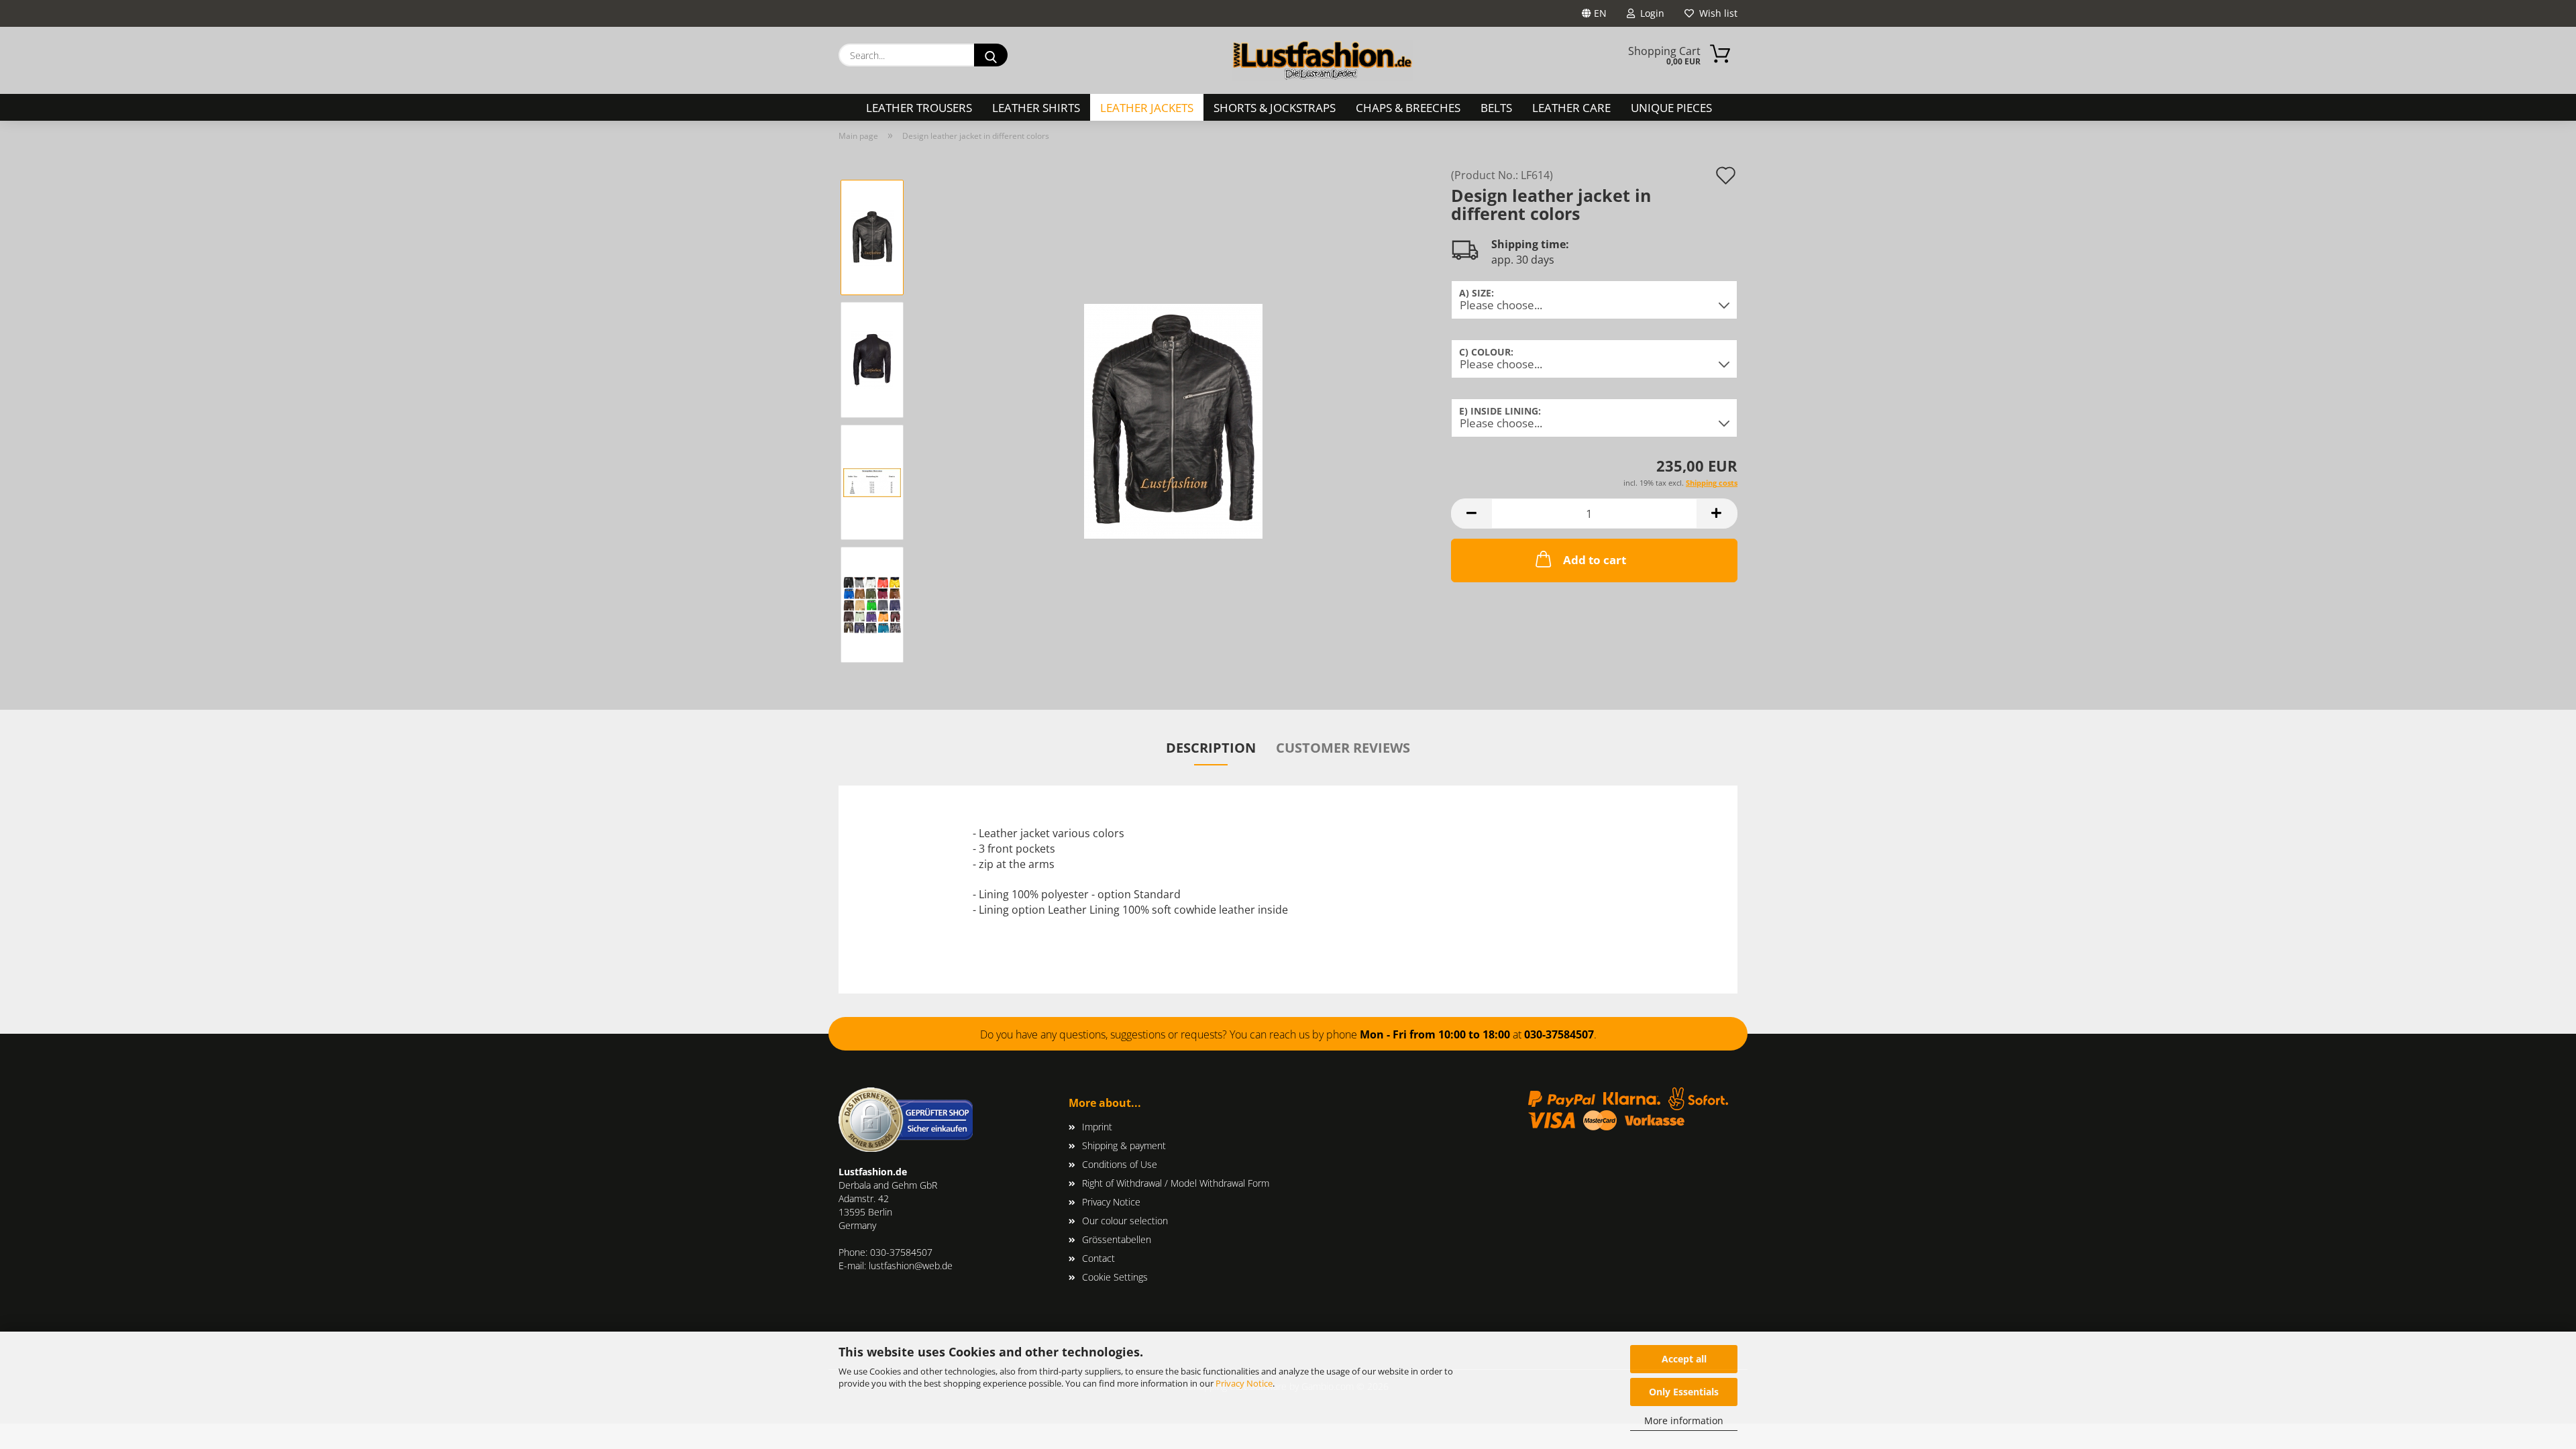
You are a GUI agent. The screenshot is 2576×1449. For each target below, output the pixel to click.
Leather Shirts (1036, 108)
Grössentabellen (1117, 1239)
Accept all (1684, 1359)
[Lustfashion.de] (1323, 60)
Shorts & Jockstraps (1275, 108)
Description (1211, 748)
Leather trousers (919, 108)
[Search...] (991, 55)
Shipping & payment (1124, 1145)
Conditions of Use (1120, 1164)
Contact (1098, 1258)
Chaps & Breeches (1408, 108)
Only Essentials (1684, 1392)
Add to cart (1595, 560)
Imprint (1097, 1127)
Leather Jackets (1147, 108)
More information (1684, 1420)
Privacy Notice (1244, 1383)
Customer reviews (1343, 748)
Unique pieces (1671, 108)
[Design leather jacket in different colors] (1173, 420)
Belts (1496, 108)
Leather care (1571, 108)
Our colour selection (1125, 1221)
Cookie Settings (1115, 1277)
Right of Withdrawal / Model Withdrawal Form (1176, 1183)
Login (1650, 13)
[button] (1471, 514)
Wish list (1716, 13)
